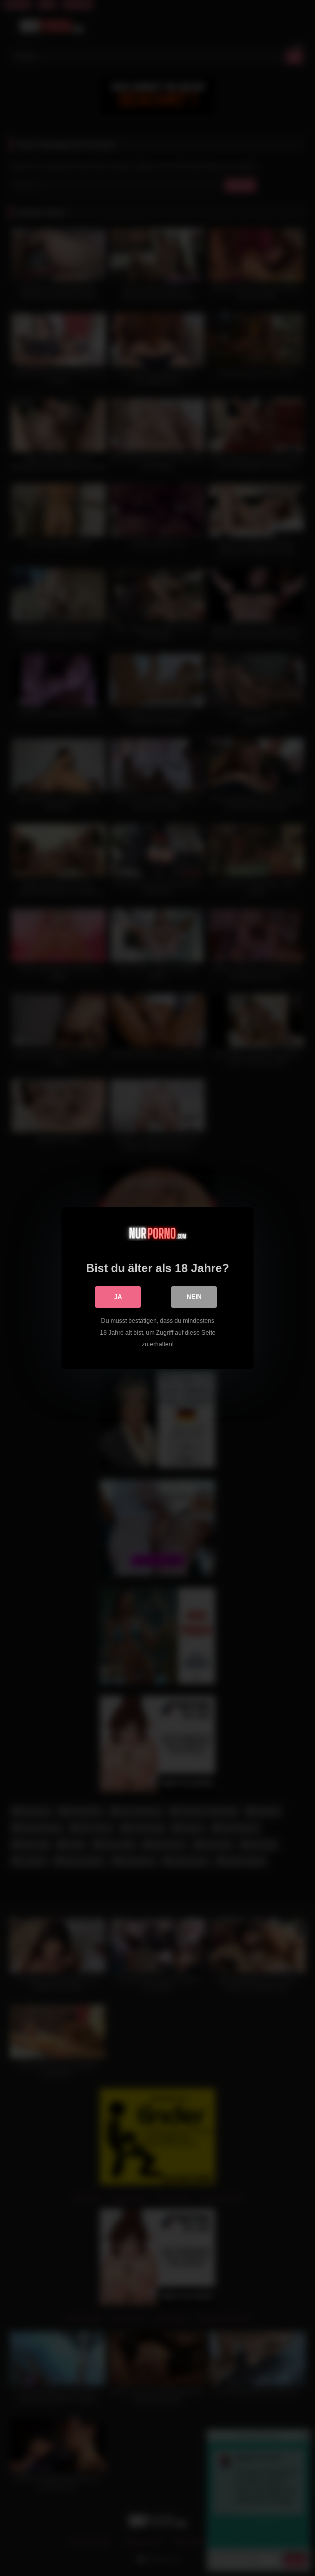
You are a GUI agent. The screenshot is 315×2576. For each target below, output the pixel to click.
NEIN (194, 1297)
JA (118, 1297)
